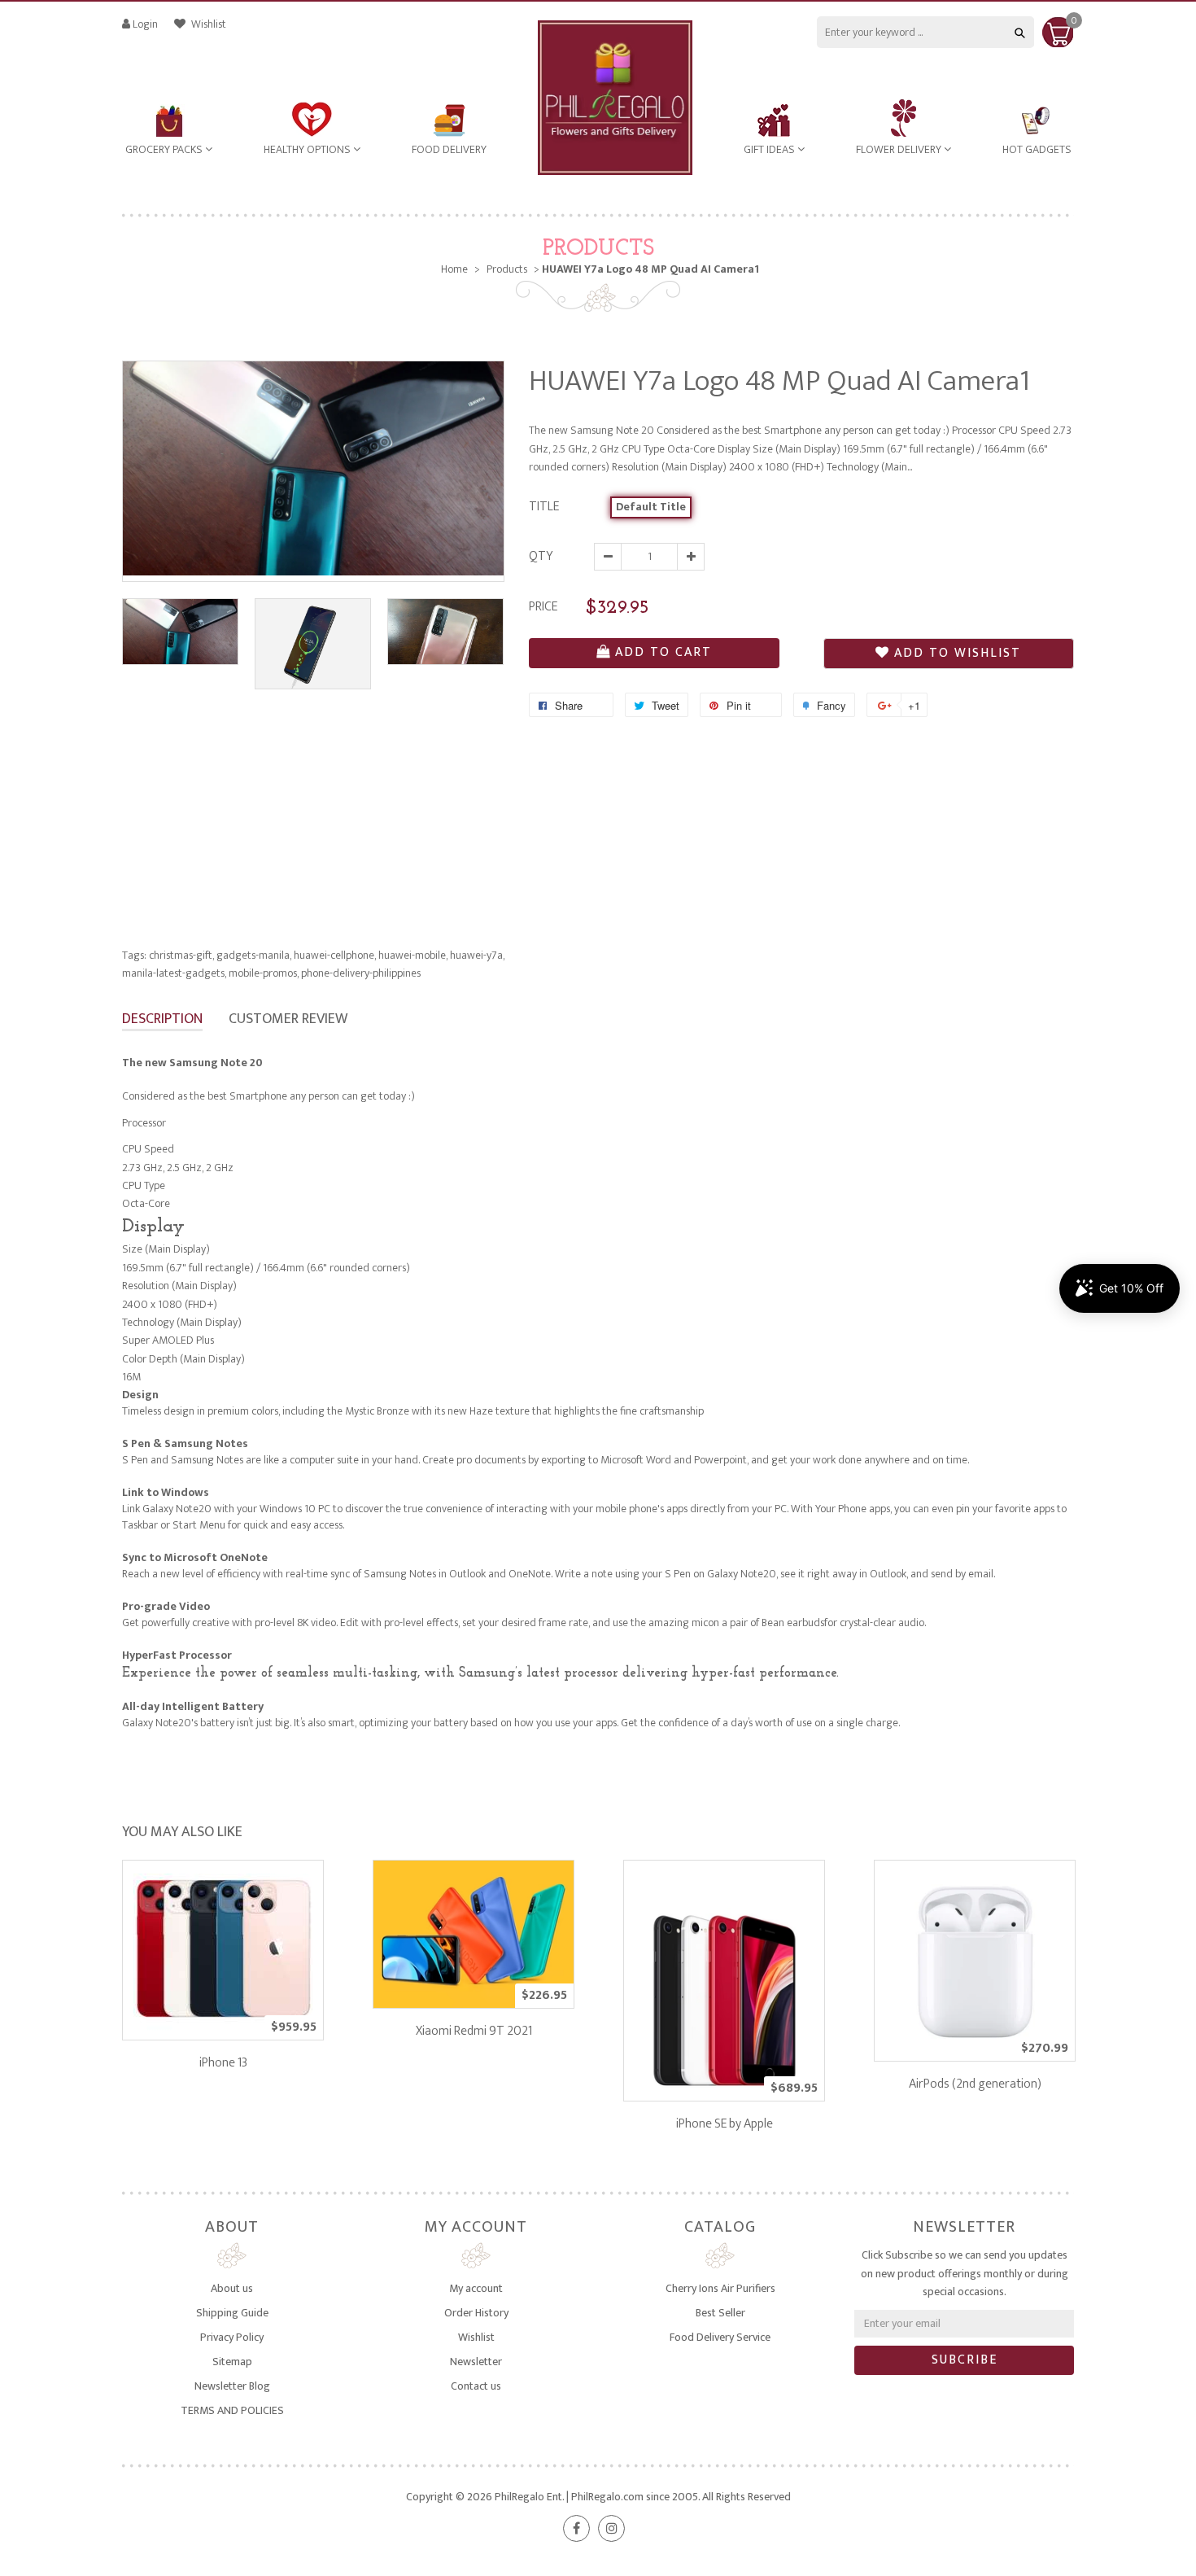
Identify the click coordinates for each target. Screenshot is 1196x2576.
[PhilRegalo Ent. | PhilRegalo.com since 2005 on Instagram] (611, 2528)
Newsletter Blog (232, 2386)
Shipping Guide (232, 2313)
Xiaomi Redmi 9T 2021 (474, 2031)
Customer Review (288, 1019)
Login (145, 24)
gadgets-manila (254, 955)
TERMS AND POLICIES (232, 2410)
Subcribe (965, 2360)
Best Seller (720, 2313)
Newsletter (476, 2362)
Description (162, 1019)
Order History (476, 2313)
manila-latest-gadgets (174, 973)
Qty (541, 556)
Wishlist (207, 24)
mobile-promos (264, 973)
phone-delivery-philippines (361, 973)
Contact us (476, 2386)
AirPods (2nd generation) (975, 2084)
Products (598, 249)
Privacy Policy (232, 2337)
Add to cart (663, 652)
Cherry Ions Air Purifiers (720, 2288)
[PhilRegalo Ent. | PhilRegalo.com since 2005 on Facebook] (576, 2528)
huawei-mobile (413, 955)
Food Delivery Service (720, 2337)
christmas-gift (181, 955)
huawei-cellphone (335, 955)
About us (232, 2288)
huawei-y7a (477, 955)
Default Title (651, 507)
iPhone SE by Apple (725, 2124)
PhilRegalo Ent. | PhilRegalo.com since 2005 (596, 2497)
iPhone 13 (223, 2063)
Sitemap (232, 2362)
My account (476, 2288)
